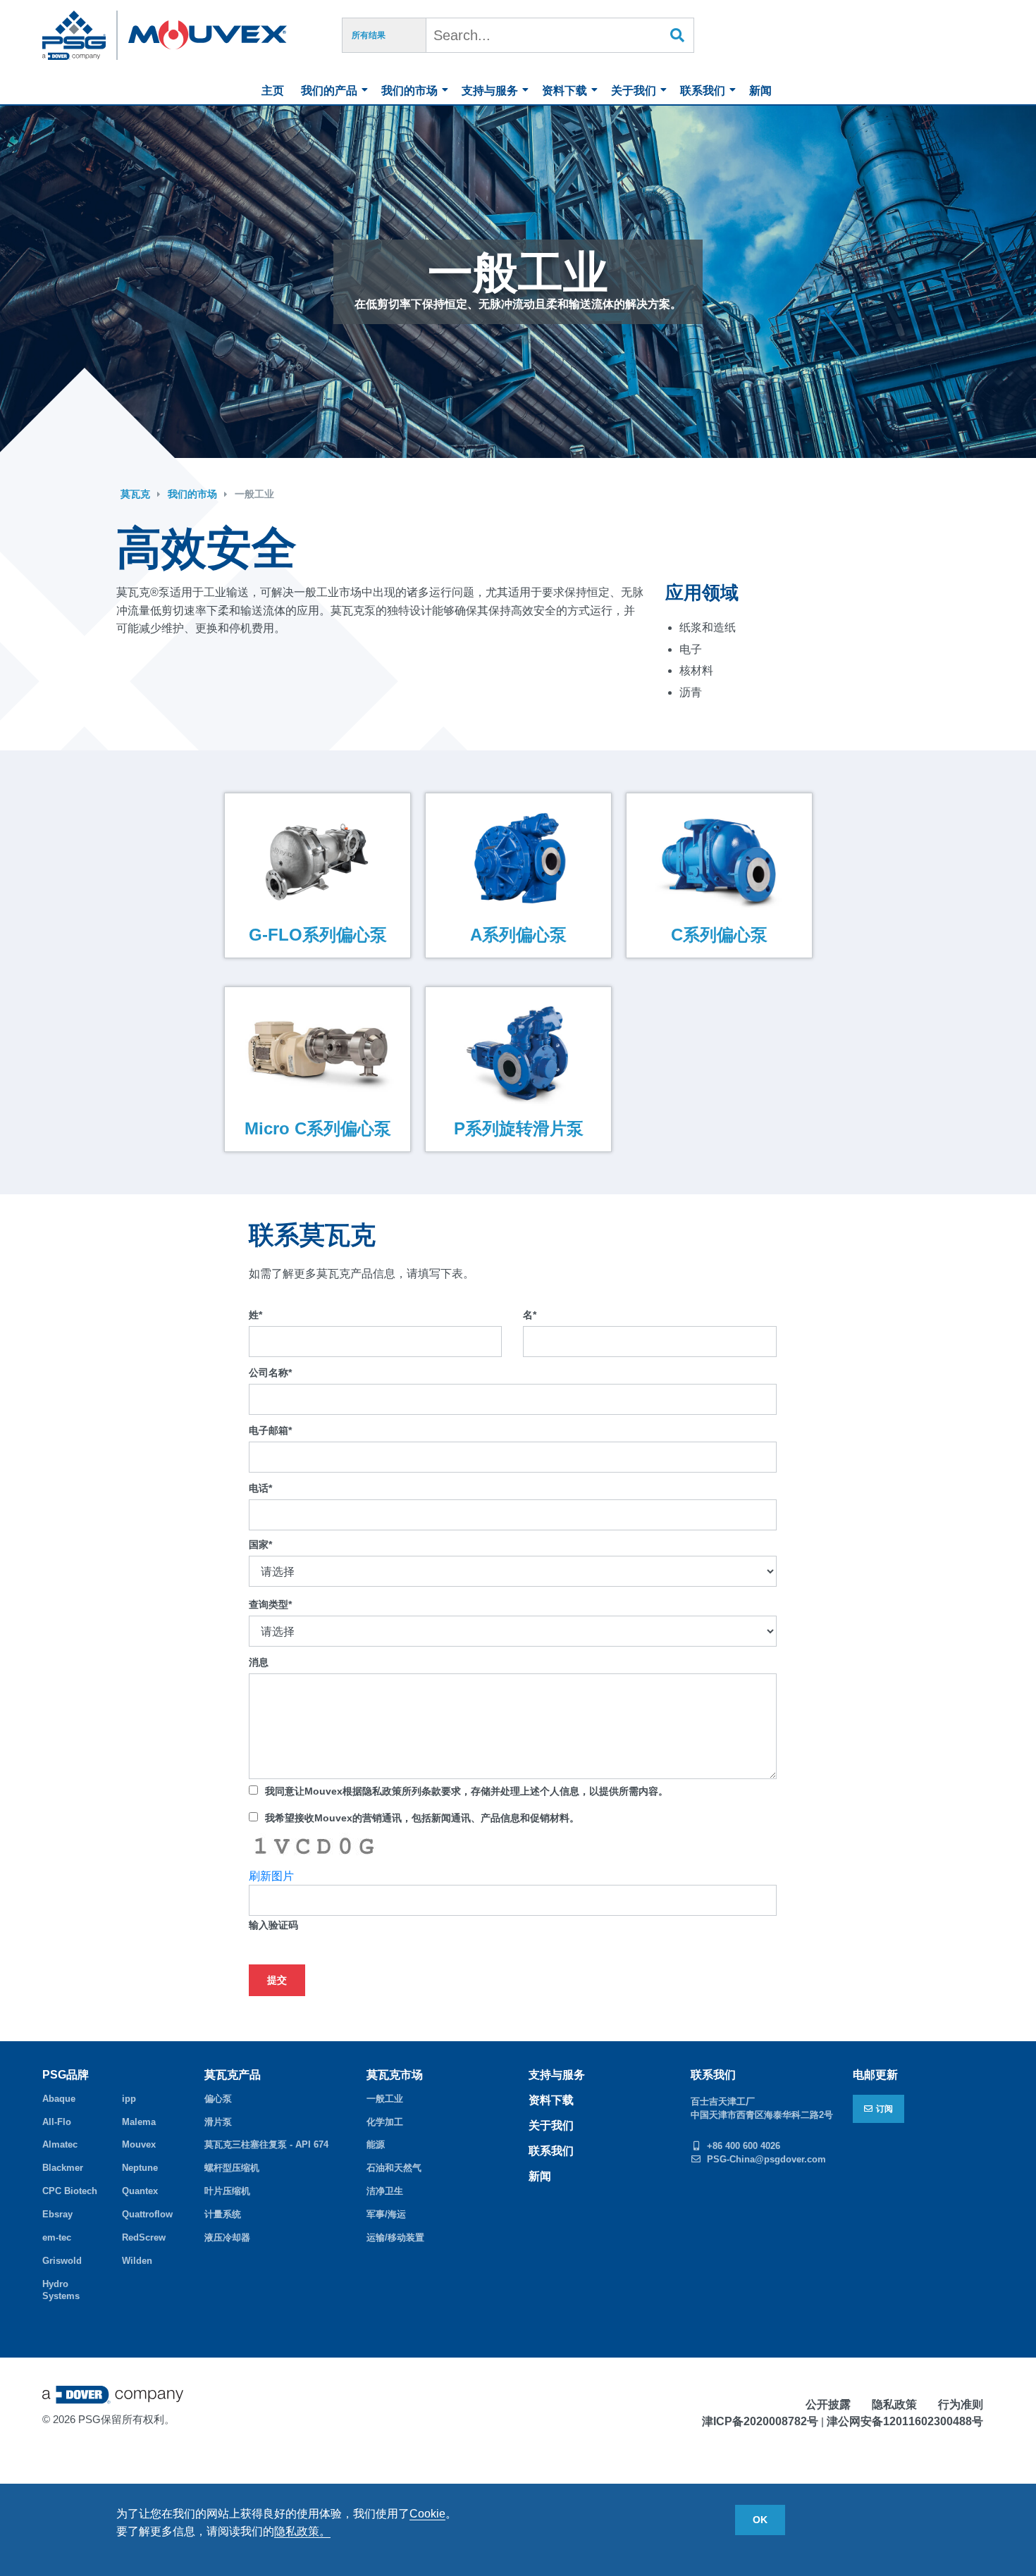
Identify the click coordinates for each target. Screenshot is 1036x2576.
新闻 (760, 91)
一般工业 (254, 494)
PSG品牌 (66, 2075)
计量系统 (223, 2214)
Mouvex (139, 2144)
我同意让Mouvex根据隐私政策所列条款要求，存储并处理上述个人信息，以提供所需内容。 (467, 1791)
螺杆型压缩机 (232, 2168)
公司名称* (270, 1373)
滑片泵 (218, 2122)
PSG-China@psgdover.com (766, 2159)
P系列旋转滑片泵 (518, 1128)
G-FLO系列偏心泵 (317, 935)
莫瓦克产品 (233, 2075)
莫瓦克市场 (395, 2075)
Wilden (137, 2261)
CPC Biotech (70, 2191)
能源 (376, 2144)
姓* (255, 1315)
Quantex (140, 2191)
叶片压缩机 (227, 2191)
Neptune (140, 2168)
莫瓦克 (135, 494)
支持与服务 (490, 91)
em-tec (57, 2237)
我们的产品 (329, 91)
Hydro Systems (61, 2290)
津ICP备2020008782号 (760, 2421)
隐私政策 (894, 2404)
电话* (260, 1488)
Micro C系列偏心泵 (317, 1128)
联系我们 (703, 91)
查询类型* (270, 1604)
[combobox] (560, 35)
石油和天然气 (394, 2168)
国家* (260, 1544)
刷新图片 (271, 1876)
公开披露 (828, 2404)
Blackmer (63, 2168)
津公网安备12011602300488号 (905, 2421)
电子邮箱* (270, 1430)
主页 (273, 91)
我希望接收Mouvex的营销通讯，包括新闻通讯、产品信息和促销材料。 (422, 1818)
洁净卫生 (385, 2191)
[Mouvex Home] (208, 35)
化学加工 (385, 2122)
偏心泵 (218, 2099)
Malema (139, 2122)
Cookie (427, 2514)
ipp (129, 2099)
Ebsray (57, 2214)
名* (530, 1315)
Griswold (62, 2261)
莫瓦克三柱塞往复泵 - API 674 (266, 2144)
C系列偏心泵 (719, 935)
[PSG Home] (80, 35)
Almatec (60, 2144)
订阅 (884, 2109)
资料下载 (565, 91)
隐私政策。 (302, 2531)
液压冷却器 (227, 2237)
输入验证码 (273, 1925)
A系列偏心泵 (518, 935)
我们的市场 (409, 91)
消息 (259, 1662)
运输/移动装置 (395, 2237)
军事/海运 (386, 2214)
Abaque (59, 2099)
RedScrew (144, 2237)
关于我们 (634, 91)
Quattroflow (147, 2214)
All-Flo (57, 2122)
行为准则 (961, 2404)
